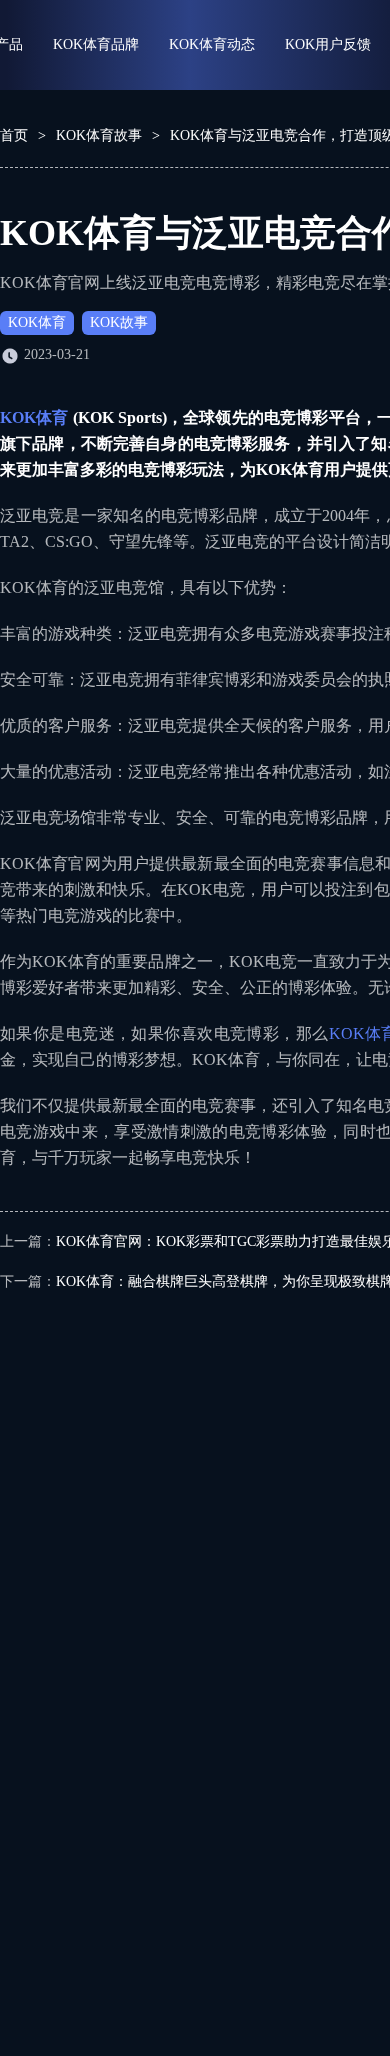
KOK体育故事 (99, 135)
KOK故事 (119, 322)
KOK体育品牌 (96, 44)
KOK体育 (37, 322)
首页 (14, 135)
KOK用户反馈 (328, 44)
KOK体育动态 (212, 44)
